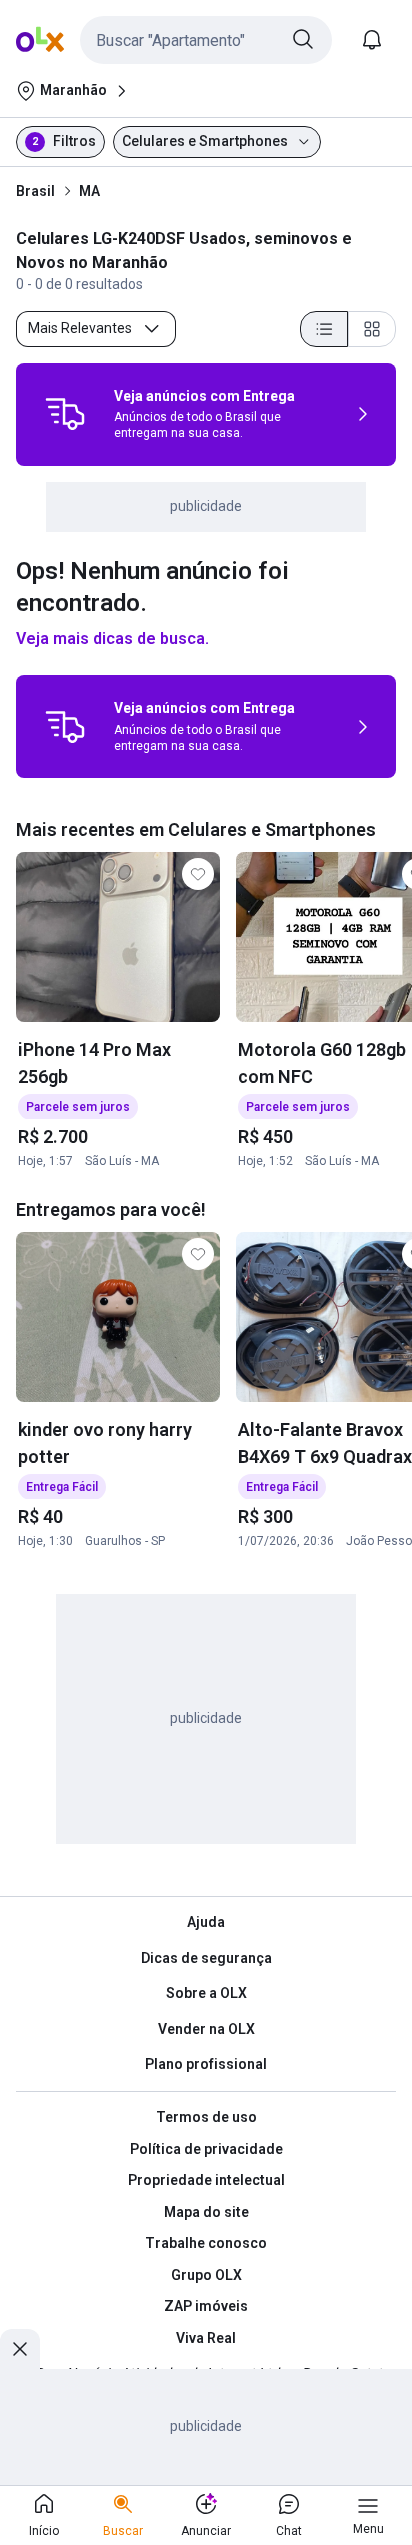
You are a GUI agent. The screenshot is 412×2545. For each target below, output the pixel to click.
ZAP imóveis (206, 2306)
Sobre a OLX (206, 1993)
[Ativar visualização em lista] (324, 329)
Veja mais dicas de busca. (112, 638)
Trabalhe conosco (206, 2243)
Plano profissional (206, 2064)
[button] (206, 40)
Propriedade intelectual (206, 2180)
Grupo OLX (206, 2275)
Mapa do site (206, 2212)
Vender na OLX (206, 2029)
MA (89, 191)
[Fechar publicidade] (20, 2349)
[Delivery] (65, 414)
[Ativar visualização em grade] (372, 329)
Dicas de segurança (206, 1958)
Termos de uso (206, 2117)
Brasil (35, 191)
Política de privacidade (206, 2149)
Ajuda (206, 1922)
